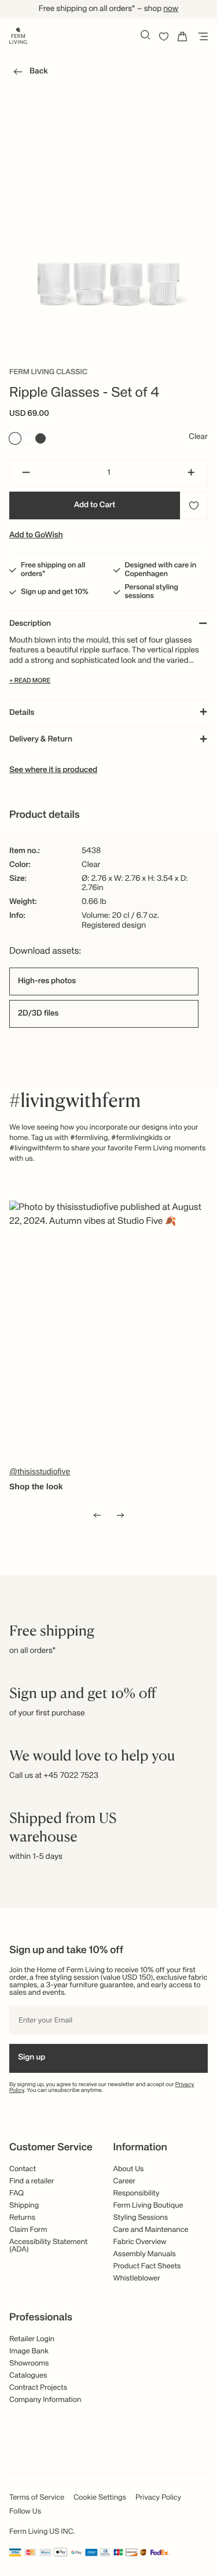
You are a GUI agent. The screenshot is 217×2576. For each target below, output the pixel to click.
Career (125, 2181)
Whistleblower (137, 2278)
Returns (22, 2218)
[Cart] (182, 36)
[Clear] (15, 438)
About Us (129, 2169)
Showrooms (29, 2363)
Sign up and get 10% (55, 592)
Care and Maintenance (151, 2230)
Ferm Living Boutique (148, 2206)
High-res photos (47, 981)
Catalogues (28, 2376)
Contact (23, 2169)
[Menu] (201, 36)
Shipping (24, 2206)
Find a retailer (32, 2181)
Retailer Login (32, 2339)
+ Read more (30, 681)
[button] (29, 73)
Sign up (32, 2058)
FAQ (16, 2193)
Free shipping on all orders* (53, 570)
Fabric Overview (140, 2242)
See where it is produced (53, 770)
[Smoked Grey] (41, 438)
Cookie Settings (100, 2498)
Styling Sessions (141, 2218)
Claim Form (28, 2230)
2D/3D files (38, 1014)
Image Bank (29, 2351)
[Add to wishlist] (194, 505)
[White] (28, 438)
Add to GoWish (36, 536)
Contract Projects (38, 2388)
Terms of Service (37, 2498)
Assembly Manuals (145, 2254)
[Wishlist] (164, 36)
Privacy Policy (158, 2498)
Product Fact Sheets (147, 2266)
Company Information (45, 2400)
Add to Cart (95, 505)
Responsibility (137, 2193)
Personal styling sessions (152, 592)
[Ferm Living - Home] (18, 35)
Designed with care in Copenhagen (161, 570)
